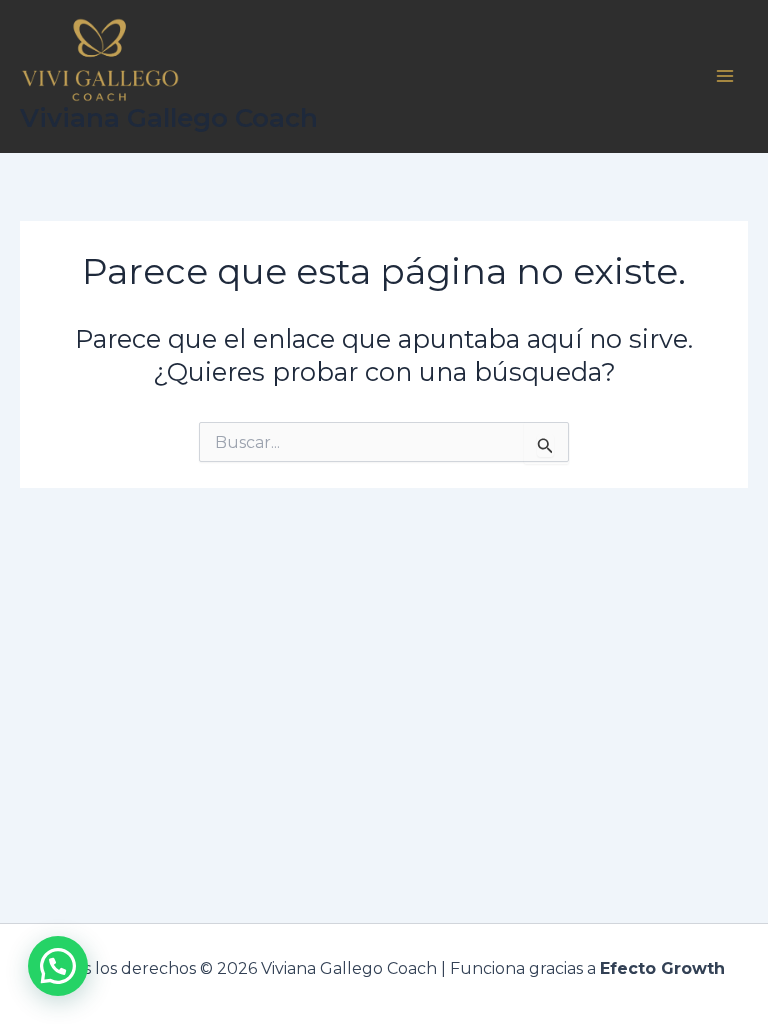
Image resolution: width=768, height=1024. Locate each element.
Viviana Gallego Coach (169, 118)
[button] (58, 966)
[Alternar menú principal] (726, 76)
